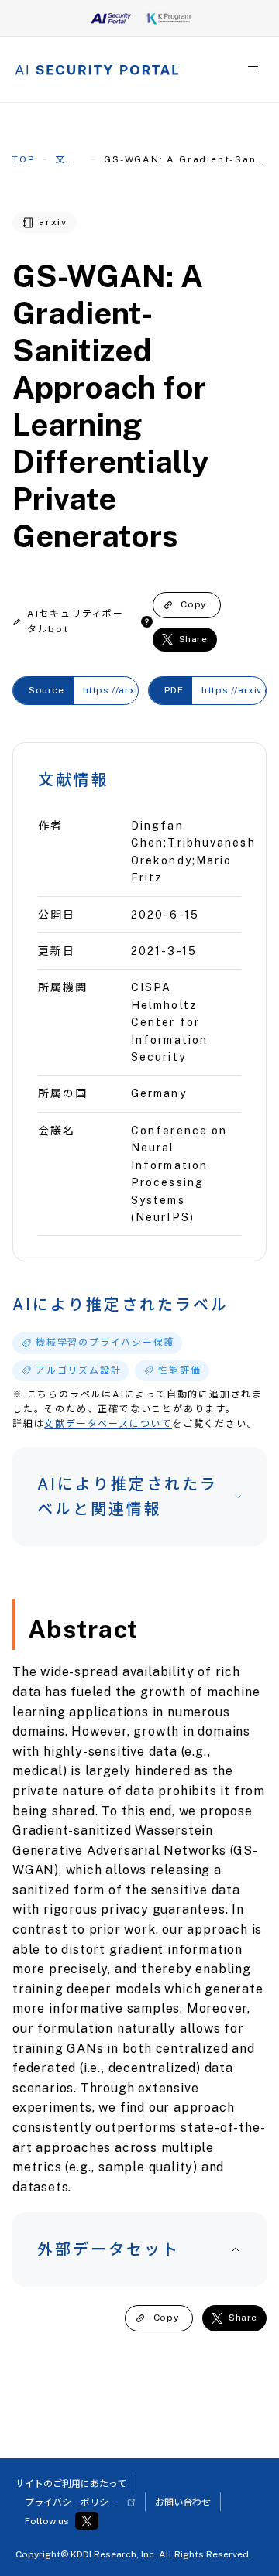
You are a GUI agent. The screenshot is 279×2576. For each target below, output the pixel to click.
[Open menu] (253, 70)
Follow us (47, 2521)
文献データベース (69, 159)
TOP (23, 159)
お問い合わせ (183, 2502)
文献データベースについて (108, 1424)
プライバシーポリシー (71, 2502)
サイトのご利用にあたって (71, 2484)
